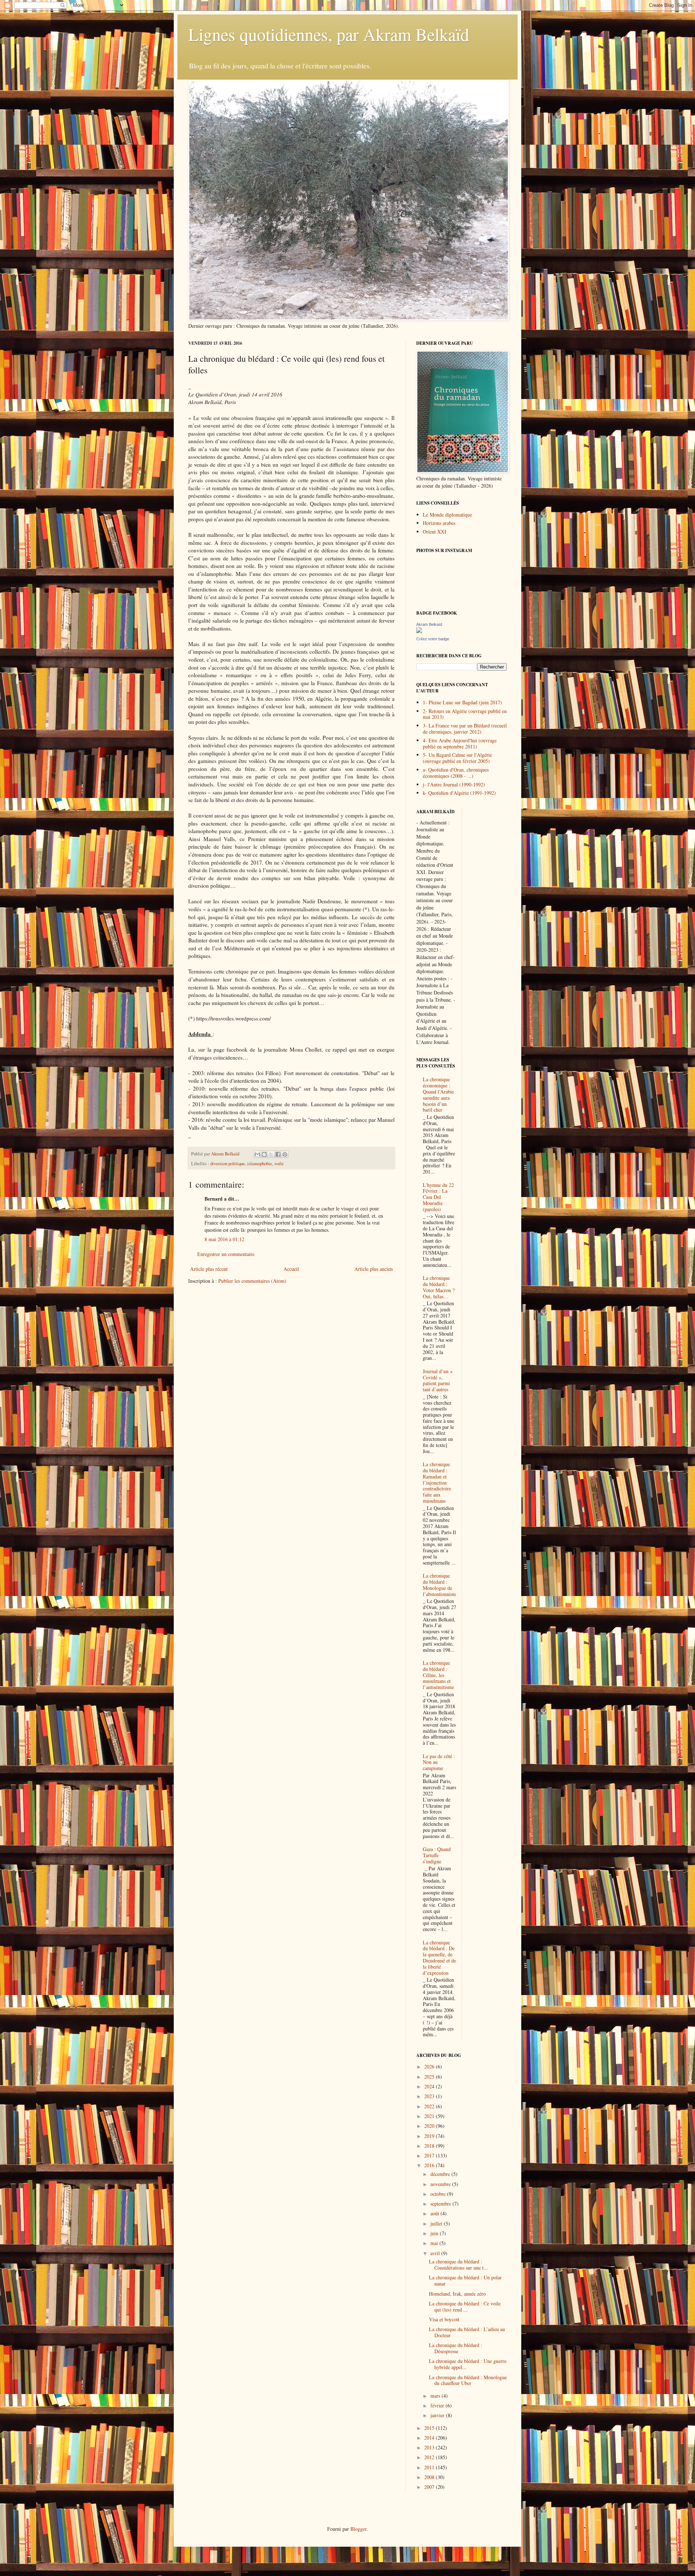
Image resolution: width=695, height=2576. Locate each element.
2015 (430, 2428)
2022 (430, 2106)
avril (436, 2253)
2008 (430, 2477)
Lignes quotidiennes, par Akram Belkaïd (329, 34)
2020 (430, 2126)
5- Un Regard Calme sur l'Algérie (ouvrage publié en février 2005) (457, 758)
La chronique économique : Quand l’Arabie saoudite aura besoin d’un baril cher (438, 1094)
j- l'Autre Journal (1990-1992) (454, 784)
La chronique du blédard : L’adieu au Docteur (467, 2332)
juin (435, 2233)
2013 (430, 2447)
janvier (438, 2415)
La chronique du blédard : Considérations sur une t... (458, 2265)
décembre (441, 2174)
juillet (437, 2223)
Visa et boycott (444, 2319)
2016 (430, 2165)
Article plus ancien (374, 1269)
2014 (430, 2438)
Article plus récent (209, 1269)
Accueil (291, 1269)
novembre (441, 2184)
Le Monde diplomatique (447, 515)
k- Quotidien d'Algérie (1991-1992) (459, 793)
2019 (430, 2136)
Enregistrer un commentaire (226, 1254)
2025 (430, 2077)
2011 (430, 2467)
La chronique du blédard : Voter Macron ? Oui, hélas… (439, 1287)
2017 (430, 2155)
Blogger (358, 2529)
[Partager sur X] (271, 1154)
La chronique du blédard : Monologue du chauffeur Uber (468, 2380)
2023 (430, 2096)
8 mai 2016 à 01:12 (224, 1239)
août (435, 2213)
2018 (430, 2146)
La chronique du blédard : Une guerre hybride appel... (468, 2364)
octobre (439, 2194)
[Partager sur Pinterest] (285, 1154)
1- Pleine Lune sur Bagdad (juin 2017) (462, 702)
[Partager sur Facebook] (278, 1154)
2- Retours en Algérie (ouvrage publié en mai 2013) (465, 714)
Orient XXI (435, 532)
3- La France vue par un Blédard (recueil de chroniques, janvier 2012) (465, 729)
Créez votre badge (433, 639)
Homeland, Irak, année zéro (457, 2294)
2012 (430, 2457)
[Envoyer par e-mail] (257, 1154)
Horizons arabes (439, 523)
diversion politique (228, 1164)
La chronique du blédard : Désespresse (456, 2348)
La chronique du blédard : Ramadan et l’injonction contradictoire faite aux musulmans (437, 1482)
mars (436, 2396)
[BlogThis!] (264, 1154)
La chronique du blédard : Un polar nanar (465, 2280)
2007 (430, 2487)
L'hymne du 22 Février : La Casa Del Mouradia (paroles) (438, 1197)
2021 (430, 2116)
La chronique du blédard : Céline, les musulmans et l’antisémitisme (438, 1675)
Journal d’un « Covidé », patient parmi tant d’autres (438, 1380)
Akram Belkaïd (429, 624)
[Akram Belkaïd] (419, 631)
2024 (430, 2086)
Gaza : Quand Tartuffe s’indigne (437, 1855)
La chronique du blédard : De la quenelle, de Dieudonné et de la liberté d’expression (439, 1958)
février (438, 2405)
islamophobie (260, 1164)
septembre (441, 2204)
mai (435, 2243)
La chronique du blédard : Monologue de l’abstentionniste (439, 1585)
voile (279, 1164)
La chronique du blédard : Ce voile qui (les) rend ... (465, 2306)
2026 (430, 2066)
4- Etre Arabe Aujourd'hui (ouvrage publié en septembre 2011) (460, 743)
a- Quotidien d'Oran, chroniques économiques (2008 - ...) (456, 773)
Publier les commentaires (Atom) (252, 1281)
